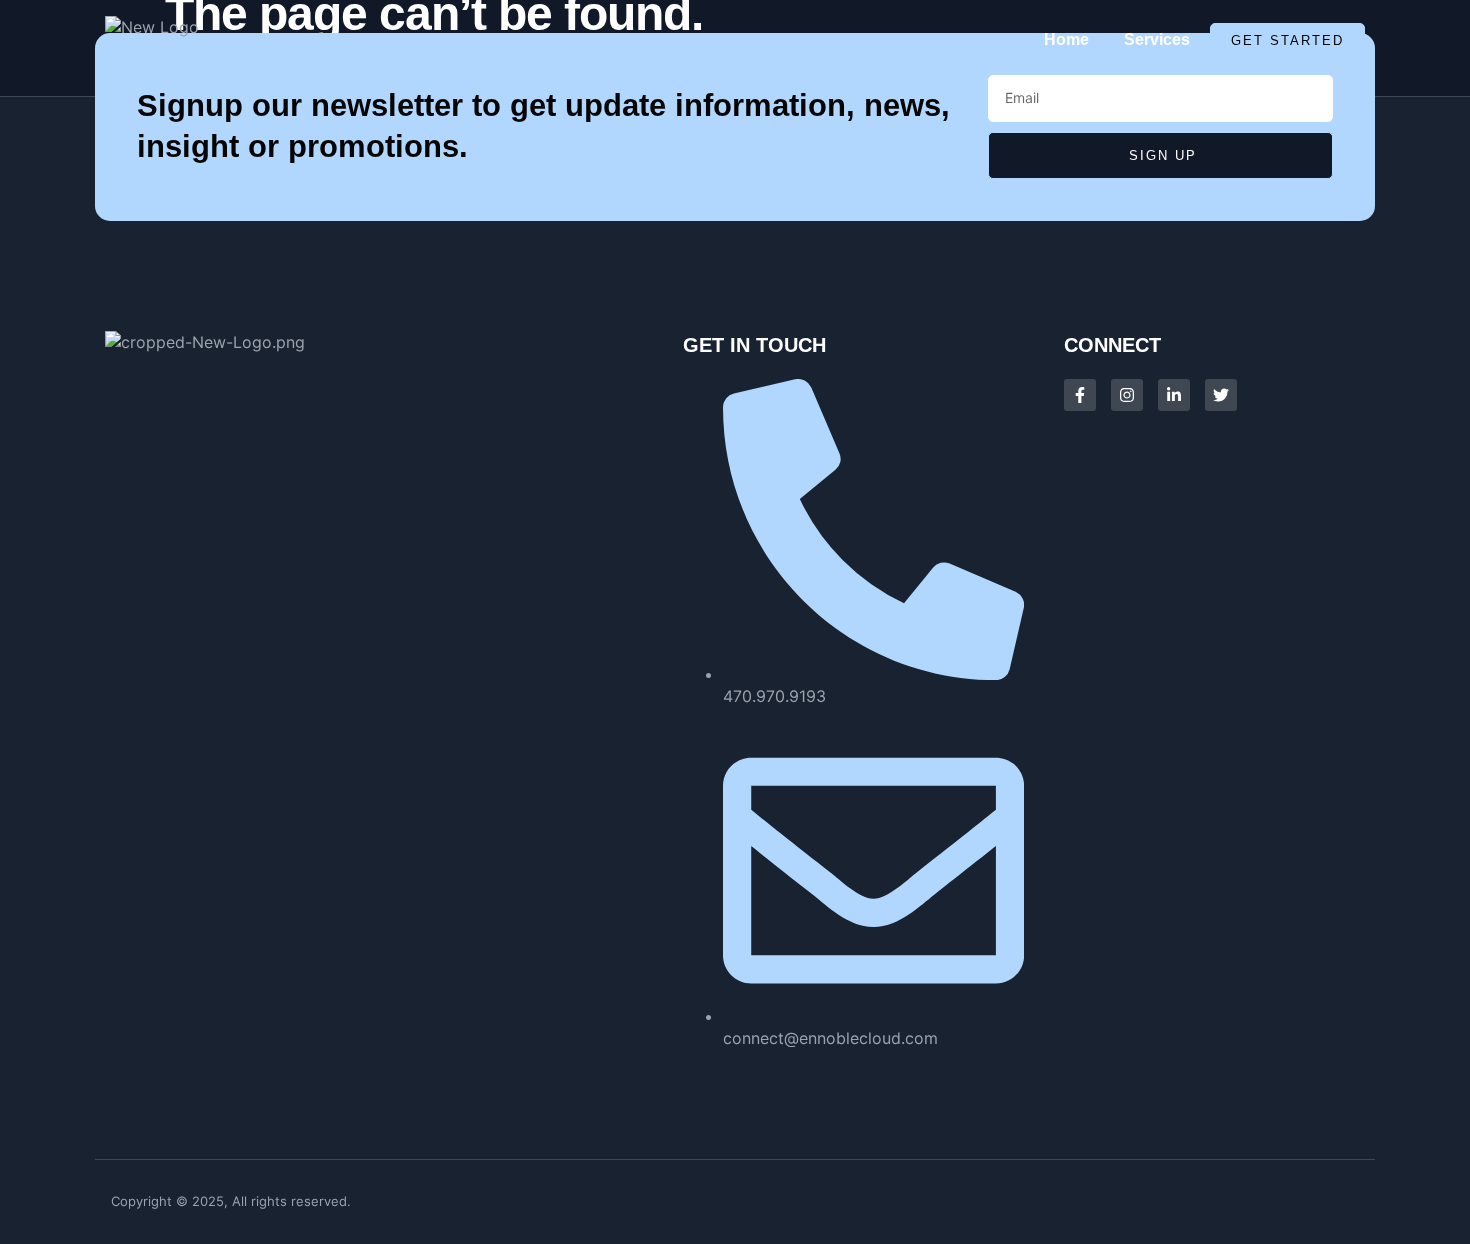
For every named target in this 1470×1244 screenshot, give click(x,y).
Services (1157, 39)
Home (1066, 39)
